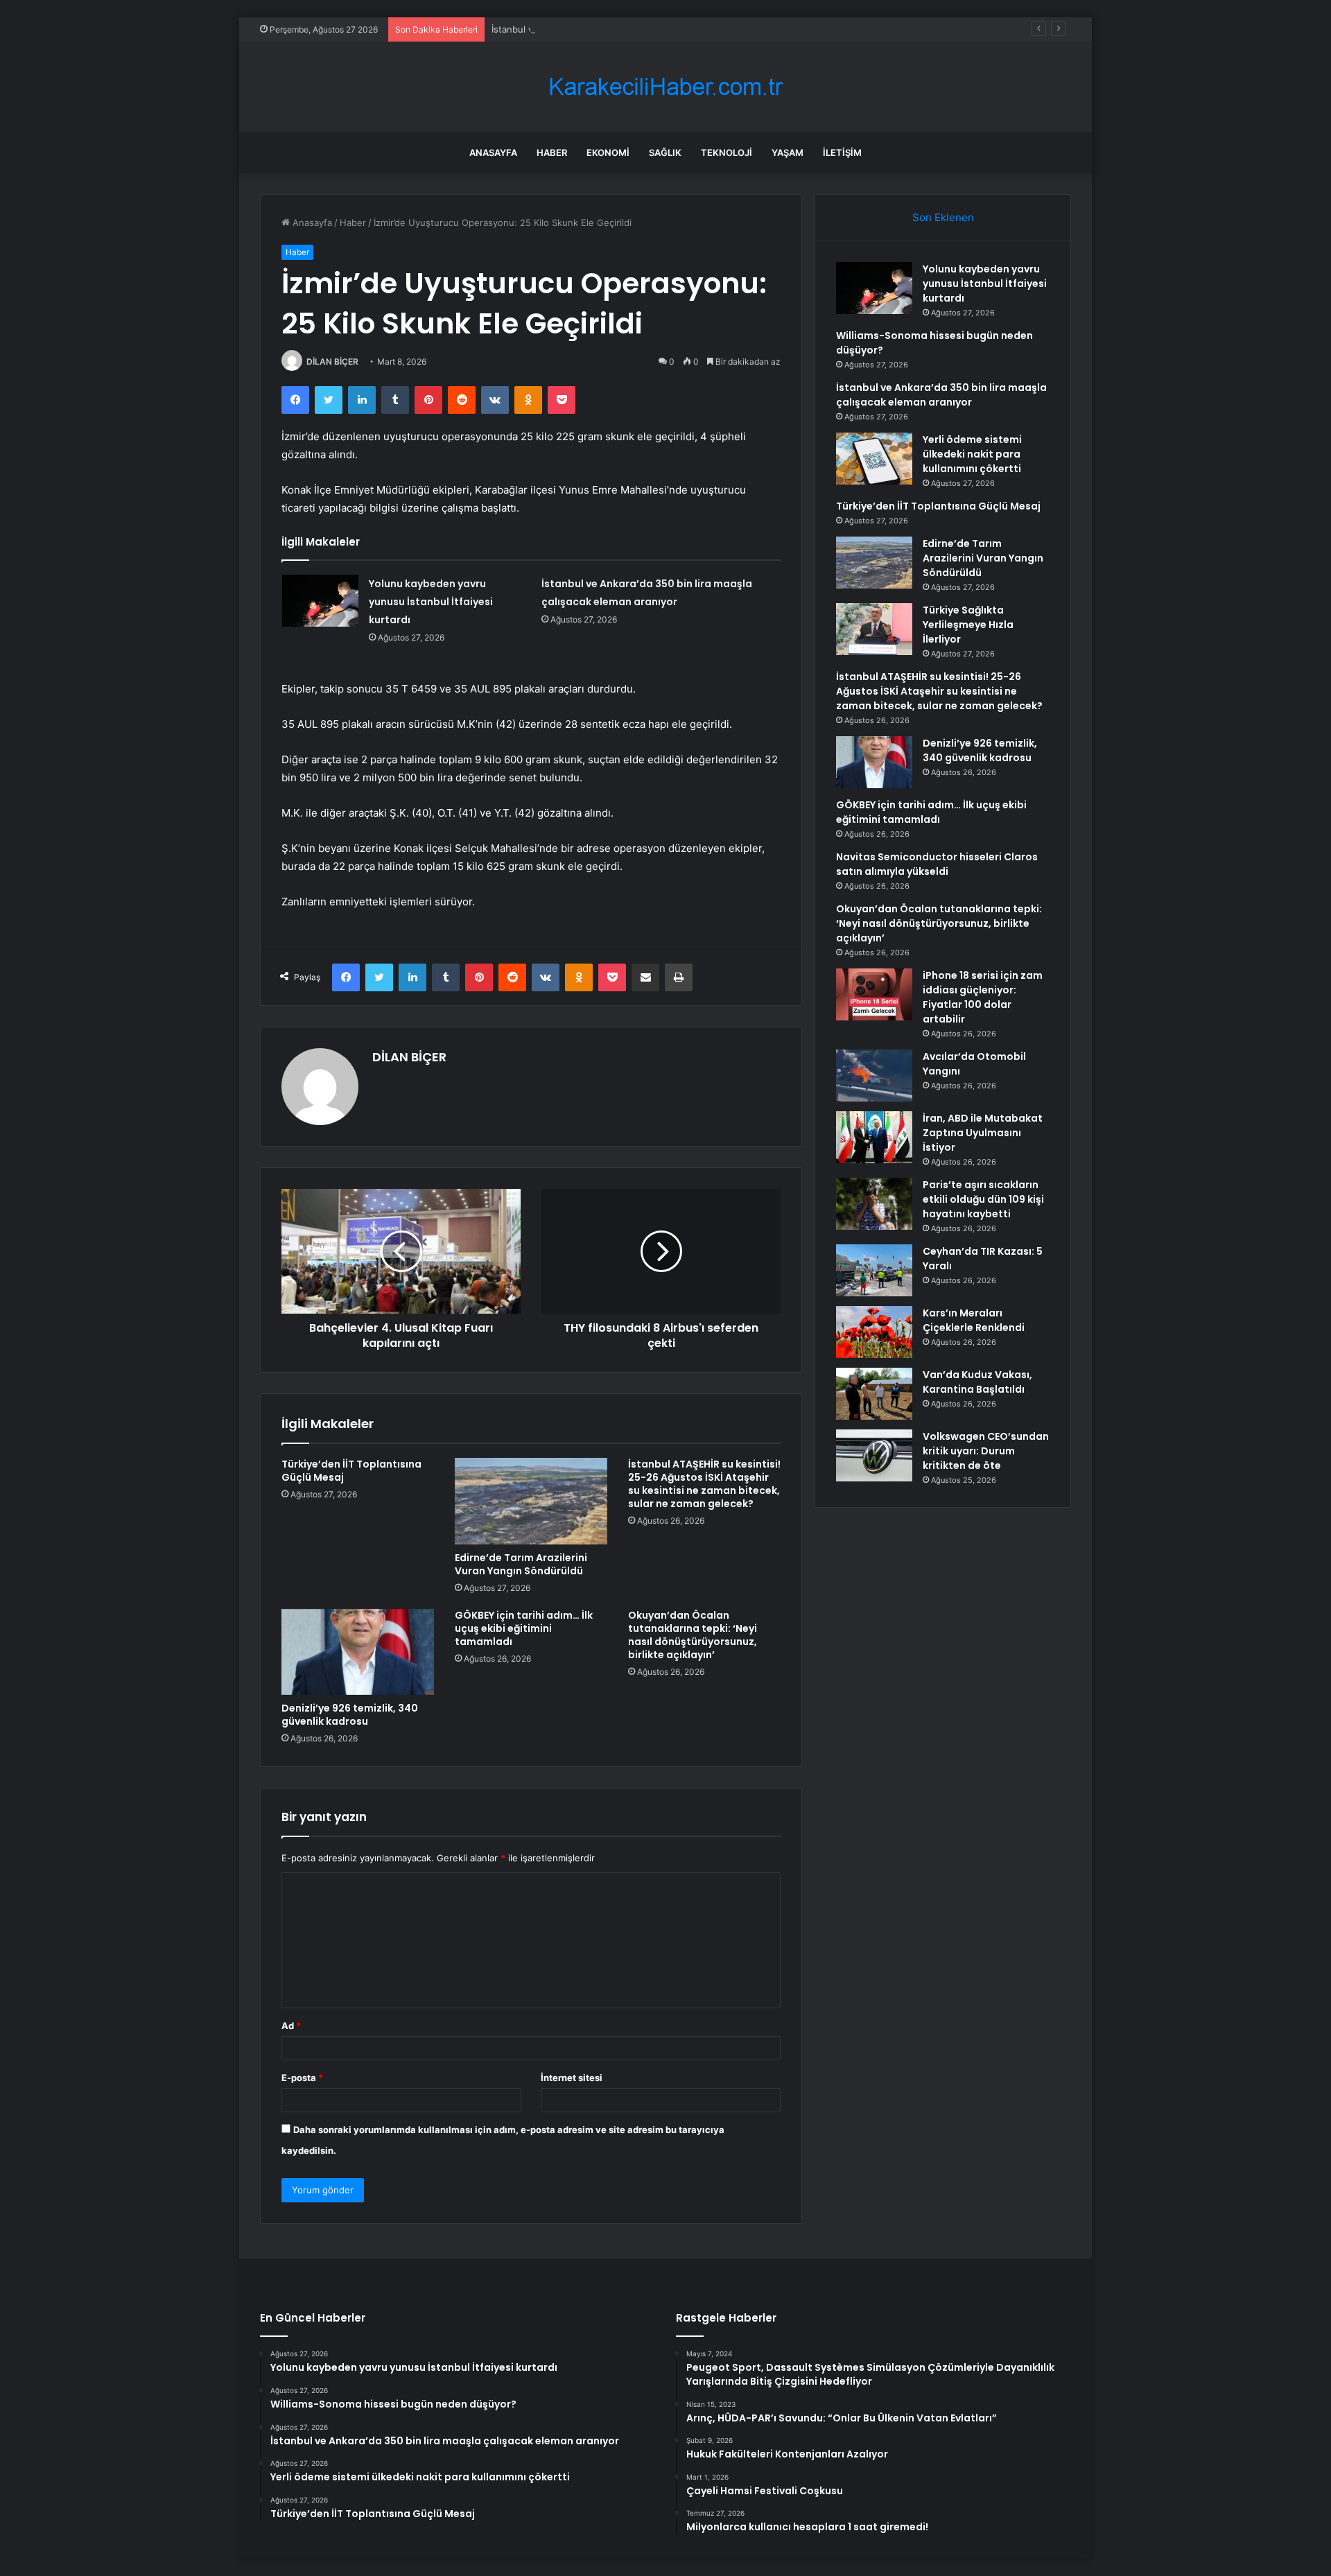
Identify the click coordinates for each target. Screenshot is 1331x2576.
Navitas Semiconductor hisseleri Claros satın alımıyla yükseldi (937, 864)
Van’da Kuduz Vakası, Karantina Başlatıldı (977, 1382)
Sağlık (665, 153)
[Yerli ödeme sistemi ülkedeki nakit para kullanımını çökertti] (874, 459)
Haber (552, 153)
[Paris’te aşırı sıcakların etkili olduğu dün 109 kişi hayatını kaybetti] (874, 1204)
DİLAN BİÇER (332, 362)
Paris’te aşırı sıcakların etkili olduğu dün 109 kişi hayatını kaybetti (983, 1199)
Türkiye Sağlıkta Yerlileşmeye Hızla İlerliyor (968, 625)
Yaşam (788, 153)
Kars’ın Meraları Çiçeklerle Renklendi (974, 1320)
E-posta (302, 2078)
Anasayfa (493, 153)
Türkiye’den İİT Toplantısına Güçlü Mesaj (351, 1471)
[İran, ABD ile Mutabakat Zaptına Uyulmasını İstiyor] (874, 1137)
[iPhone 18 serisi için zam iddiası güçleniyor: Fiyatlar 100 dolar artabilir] (874, 994)
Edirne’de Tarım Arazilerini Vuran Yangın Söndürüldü (521, 1564)
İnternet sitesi (572, 2078)
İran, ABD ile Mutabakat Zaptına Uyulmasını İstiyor (983, 1133)
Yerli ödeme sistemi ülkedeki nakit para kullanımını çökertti (972, 454)
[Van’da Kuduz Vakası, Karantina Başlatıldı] (874, 1394)
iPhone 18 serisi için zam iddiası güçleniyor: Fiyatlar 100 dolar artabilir (983, 997)
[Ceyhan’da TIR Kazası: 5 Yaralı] (874, 1270)
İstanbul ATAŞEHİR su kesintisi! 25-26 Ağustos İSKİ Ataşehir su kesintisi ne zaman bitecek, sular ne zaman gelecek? (704, 1484)
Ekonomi (608, 153)
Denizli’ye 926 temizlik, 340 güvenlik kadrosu (350, 1715)
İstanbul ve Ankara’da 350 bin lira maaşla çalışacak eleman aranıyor (634, 29)
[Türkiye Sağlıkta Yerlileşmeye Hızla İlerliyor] (874, 629)
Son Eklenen (943, 217)
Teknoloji (727, 153)
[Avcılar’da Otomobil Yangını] (874, 1076)
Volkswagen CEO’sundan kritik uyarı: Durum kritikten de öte (986, 1451)
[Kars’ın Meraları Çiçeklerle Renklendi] (874, 1332)
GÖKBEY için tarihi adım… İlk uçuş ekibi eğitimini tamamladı (524, 1628)
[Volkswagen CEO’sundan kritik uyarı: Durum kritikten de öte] (874, 1455)
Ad (291, 2026)
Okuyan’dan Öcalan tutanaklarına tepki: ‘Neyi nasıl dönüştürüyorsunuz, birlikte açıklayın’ (693, 1635)
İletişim (842, 153)
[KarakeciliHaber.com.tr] (665, 87)
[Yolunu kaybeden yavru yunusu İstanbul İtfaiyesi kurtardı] (320, 601)
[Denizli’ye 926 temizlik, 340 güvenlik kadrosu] (358, 1652)
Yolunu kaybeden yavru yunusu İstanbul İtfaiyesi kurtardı (431, 602)
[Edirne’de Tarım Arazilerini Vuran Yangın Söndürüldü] (531, 1501)
